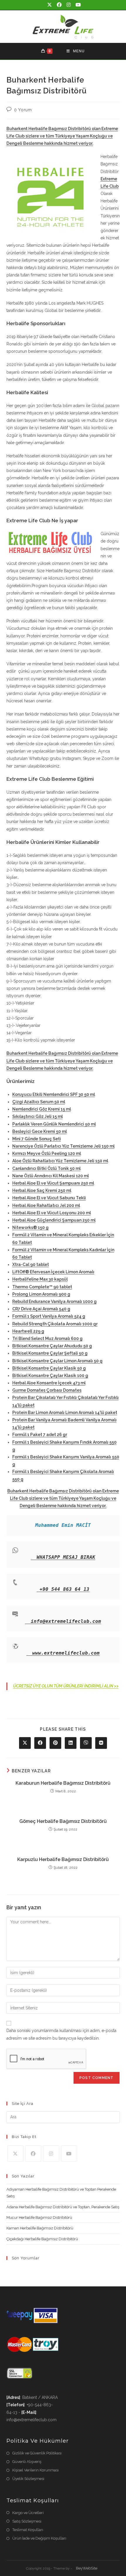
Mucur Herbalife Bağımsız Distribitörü (39, 2218)
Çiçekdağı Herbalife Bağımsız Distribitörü (42, 2239)
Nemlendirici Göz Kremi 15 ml (42, 1109)
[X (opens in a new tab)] (50, 5)
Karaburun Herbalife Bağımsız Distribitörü (63, 1783)
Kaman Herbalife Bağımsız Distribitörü (40, 2228)
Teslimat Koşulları (28, 2530)
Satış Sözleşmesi (27, 2521)
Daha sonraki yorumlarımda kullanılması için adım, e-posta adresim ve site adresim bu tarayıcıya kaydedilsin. (61, 2034)
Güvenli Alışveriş (27, 2462)
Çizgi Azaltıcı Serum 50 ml (39, 1102)
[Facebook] (33, 2153)
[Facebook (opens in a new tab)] (60, 5)
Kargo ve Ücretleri (28, 2513)
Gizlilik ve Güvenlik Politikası (37, 2453)
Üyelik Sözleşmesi (28, 2479)
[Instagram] (51, 2153)
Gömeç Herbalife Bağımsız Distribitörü (63, 1821)
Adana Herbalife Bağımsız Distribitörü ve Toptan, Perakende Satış (63, 2207)
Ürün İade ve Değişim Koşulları (39, 2538)
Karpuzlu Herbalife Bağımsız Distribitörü (63, 1859)
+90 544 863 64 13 (64, 1589)
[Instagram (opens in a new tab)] (69, 5)
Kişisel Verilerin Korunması (35, 2470)
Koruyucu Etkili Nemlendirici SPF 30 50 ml (54, 1094)
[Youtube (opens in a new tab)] (77, 5)
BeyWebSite (87, 2568)
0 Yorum (23, 110)
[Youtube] (69, 2153)
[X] (15, 2153)
